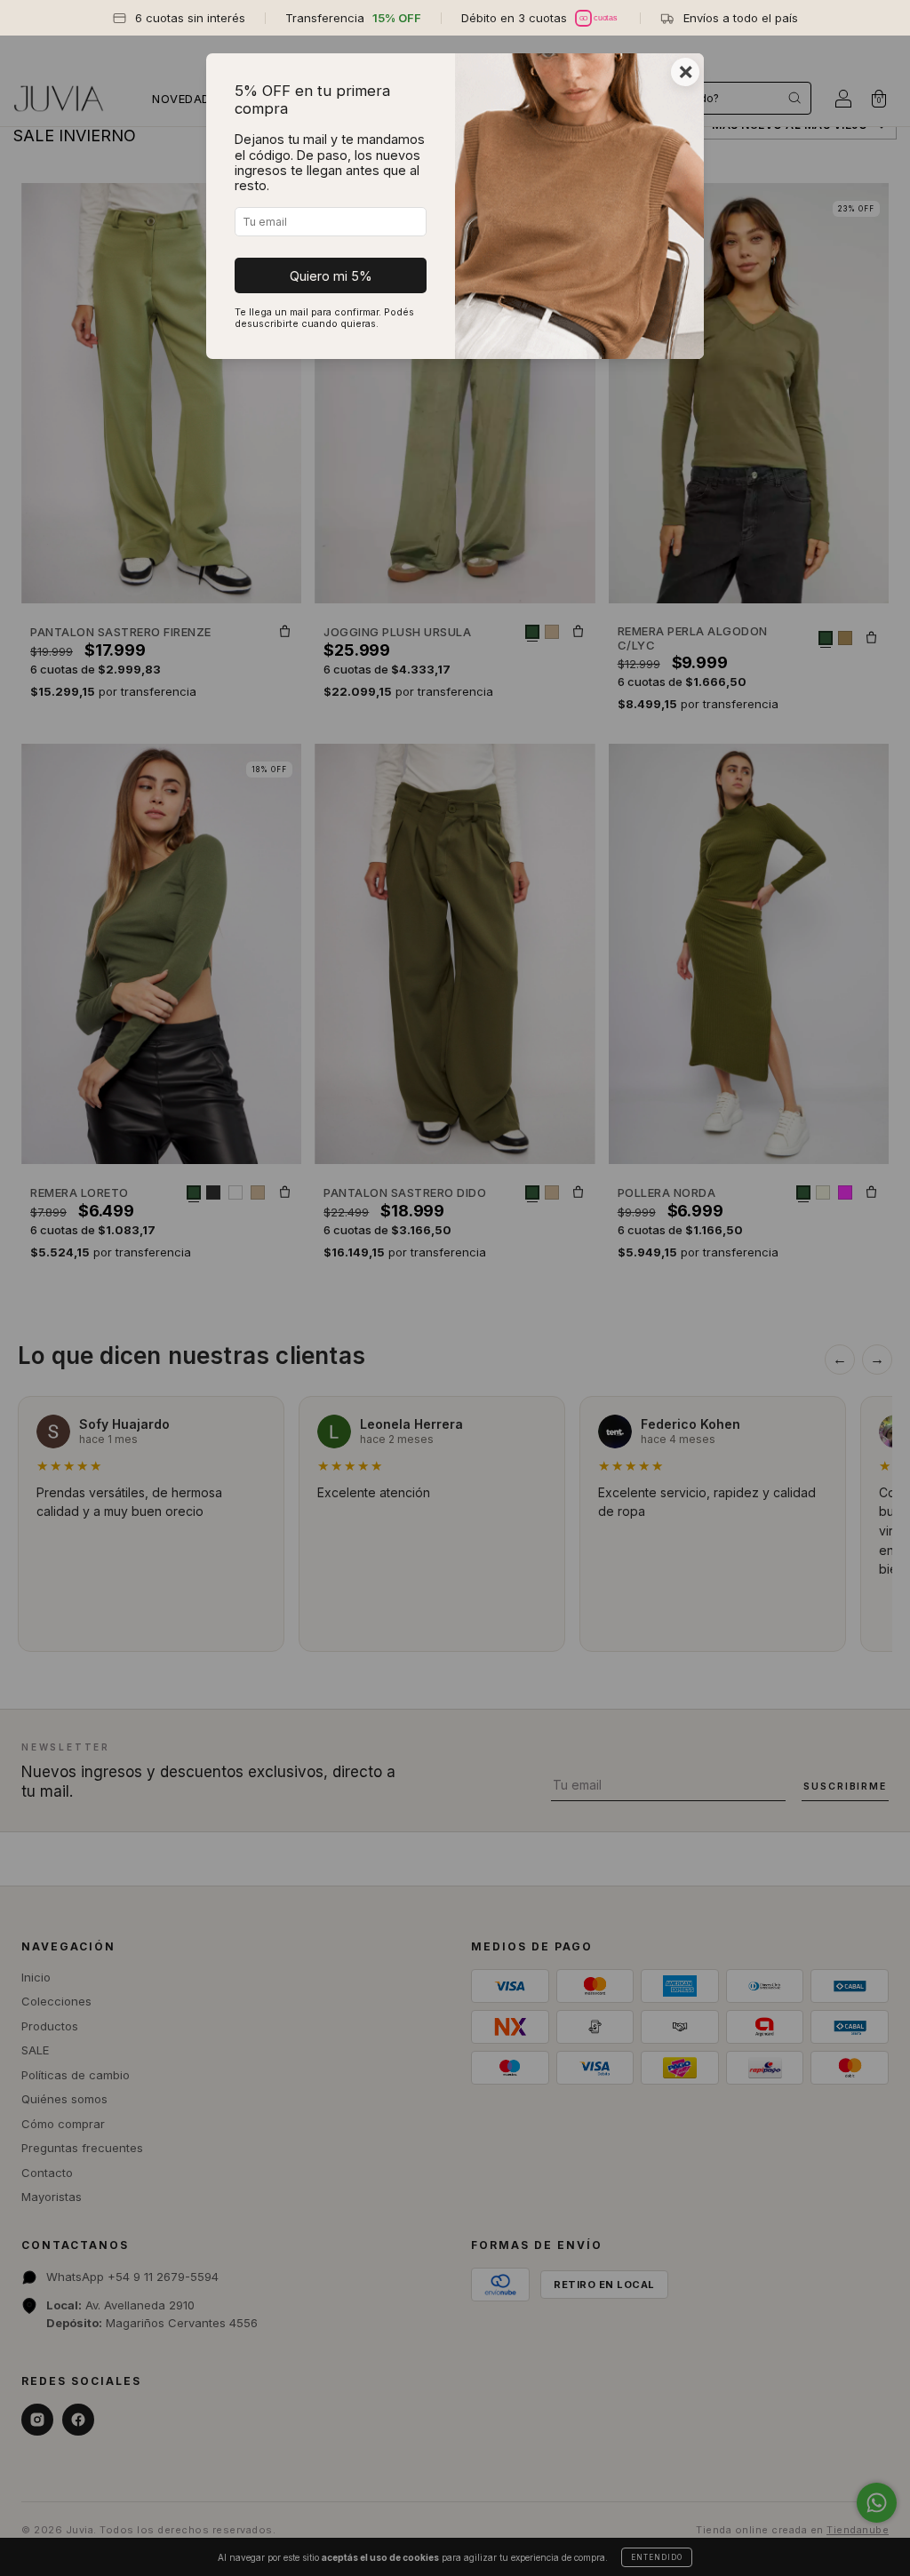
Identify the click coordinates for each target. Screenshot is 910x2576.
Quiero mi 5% (331, 276)
